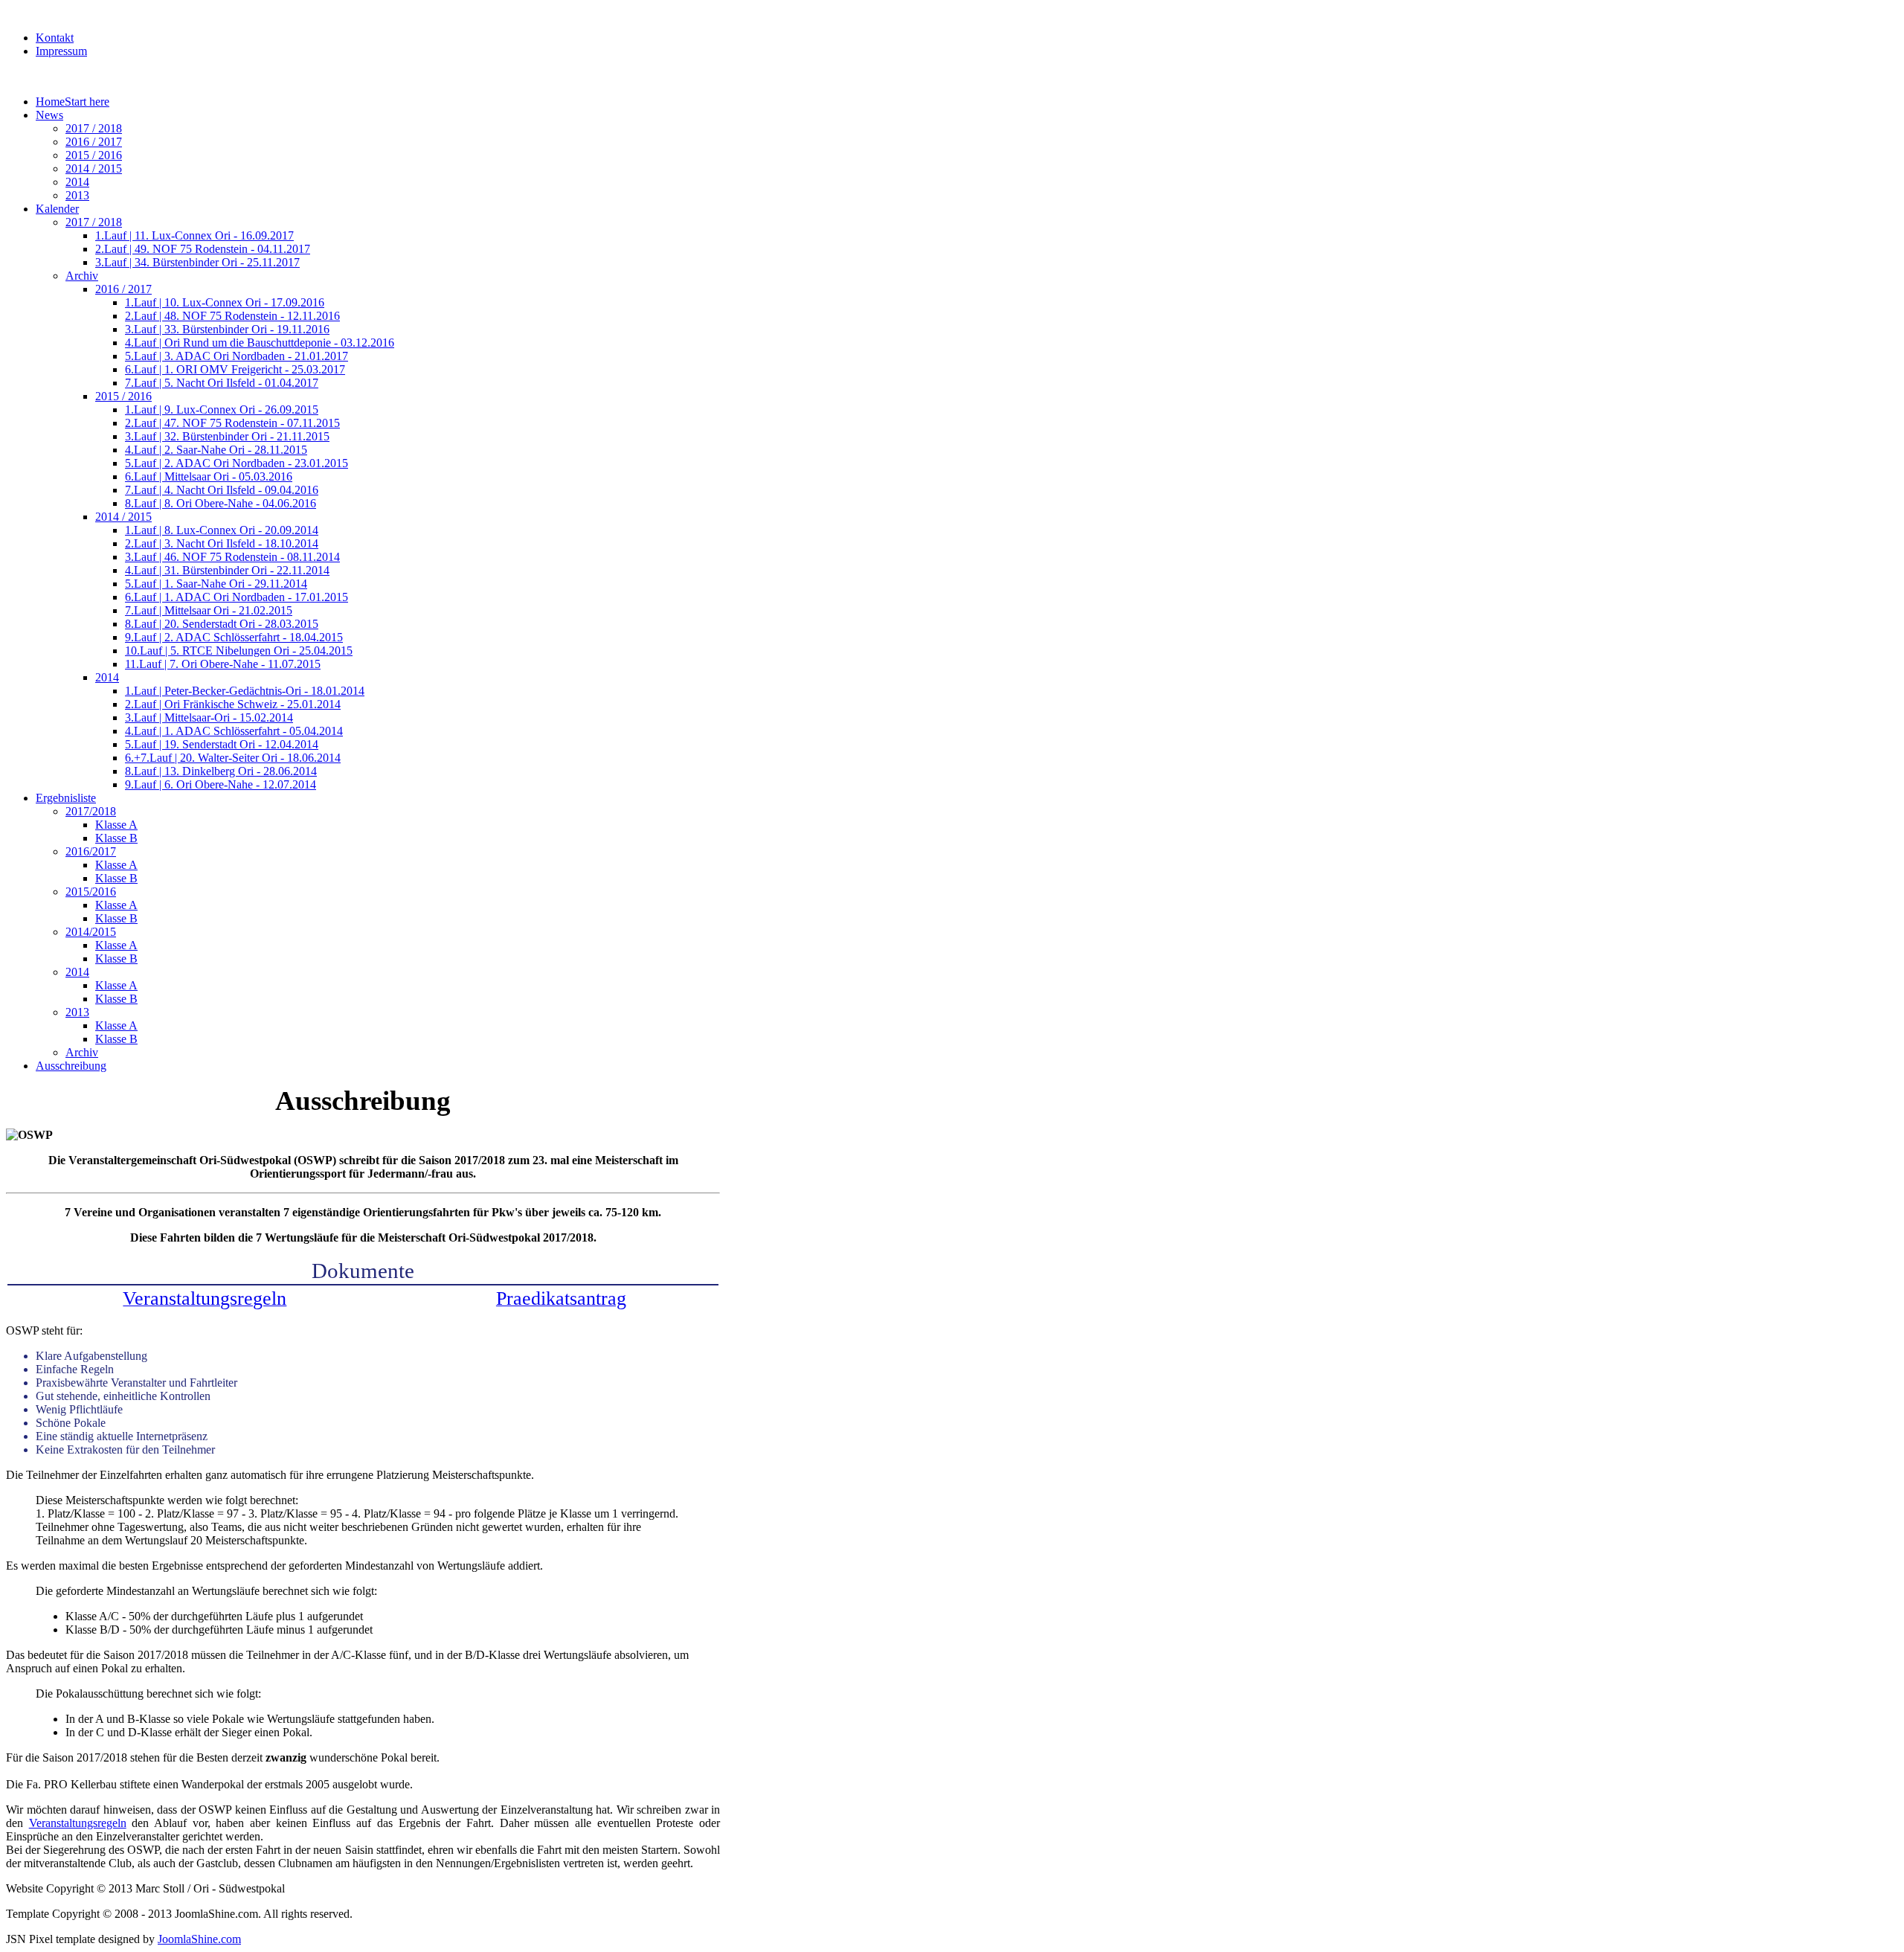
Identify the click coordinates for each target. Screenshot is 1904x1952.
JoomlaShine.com (199, 1939)
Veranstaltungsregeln (78, 1823)
